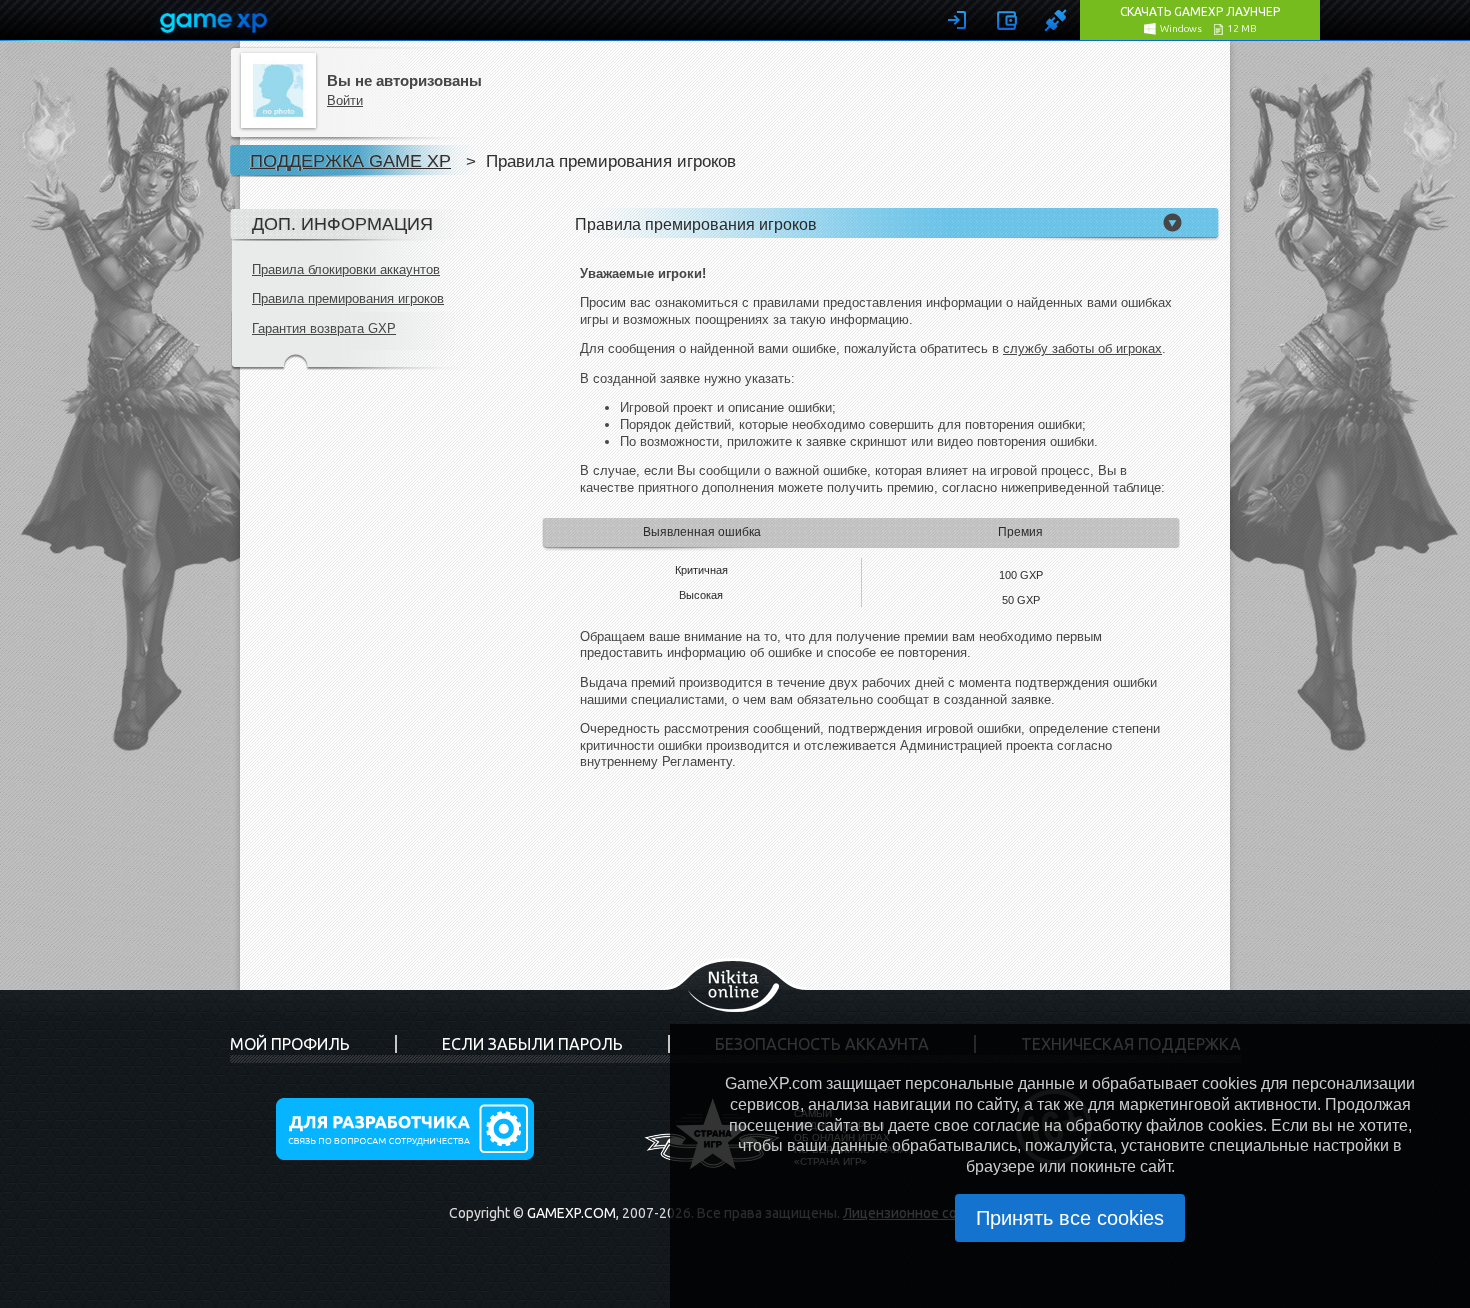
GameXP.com (571, 1213)
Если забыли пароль (532, 1044)
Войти (345, 100)
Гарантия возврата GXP (324, 328)
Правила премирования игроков (348, 298)
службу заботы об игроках (1082, 348)
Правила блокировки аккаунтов (346, 269)
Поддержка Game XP (350, 160)
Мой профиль (290, 1044)
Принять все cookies (1070, 1218)
